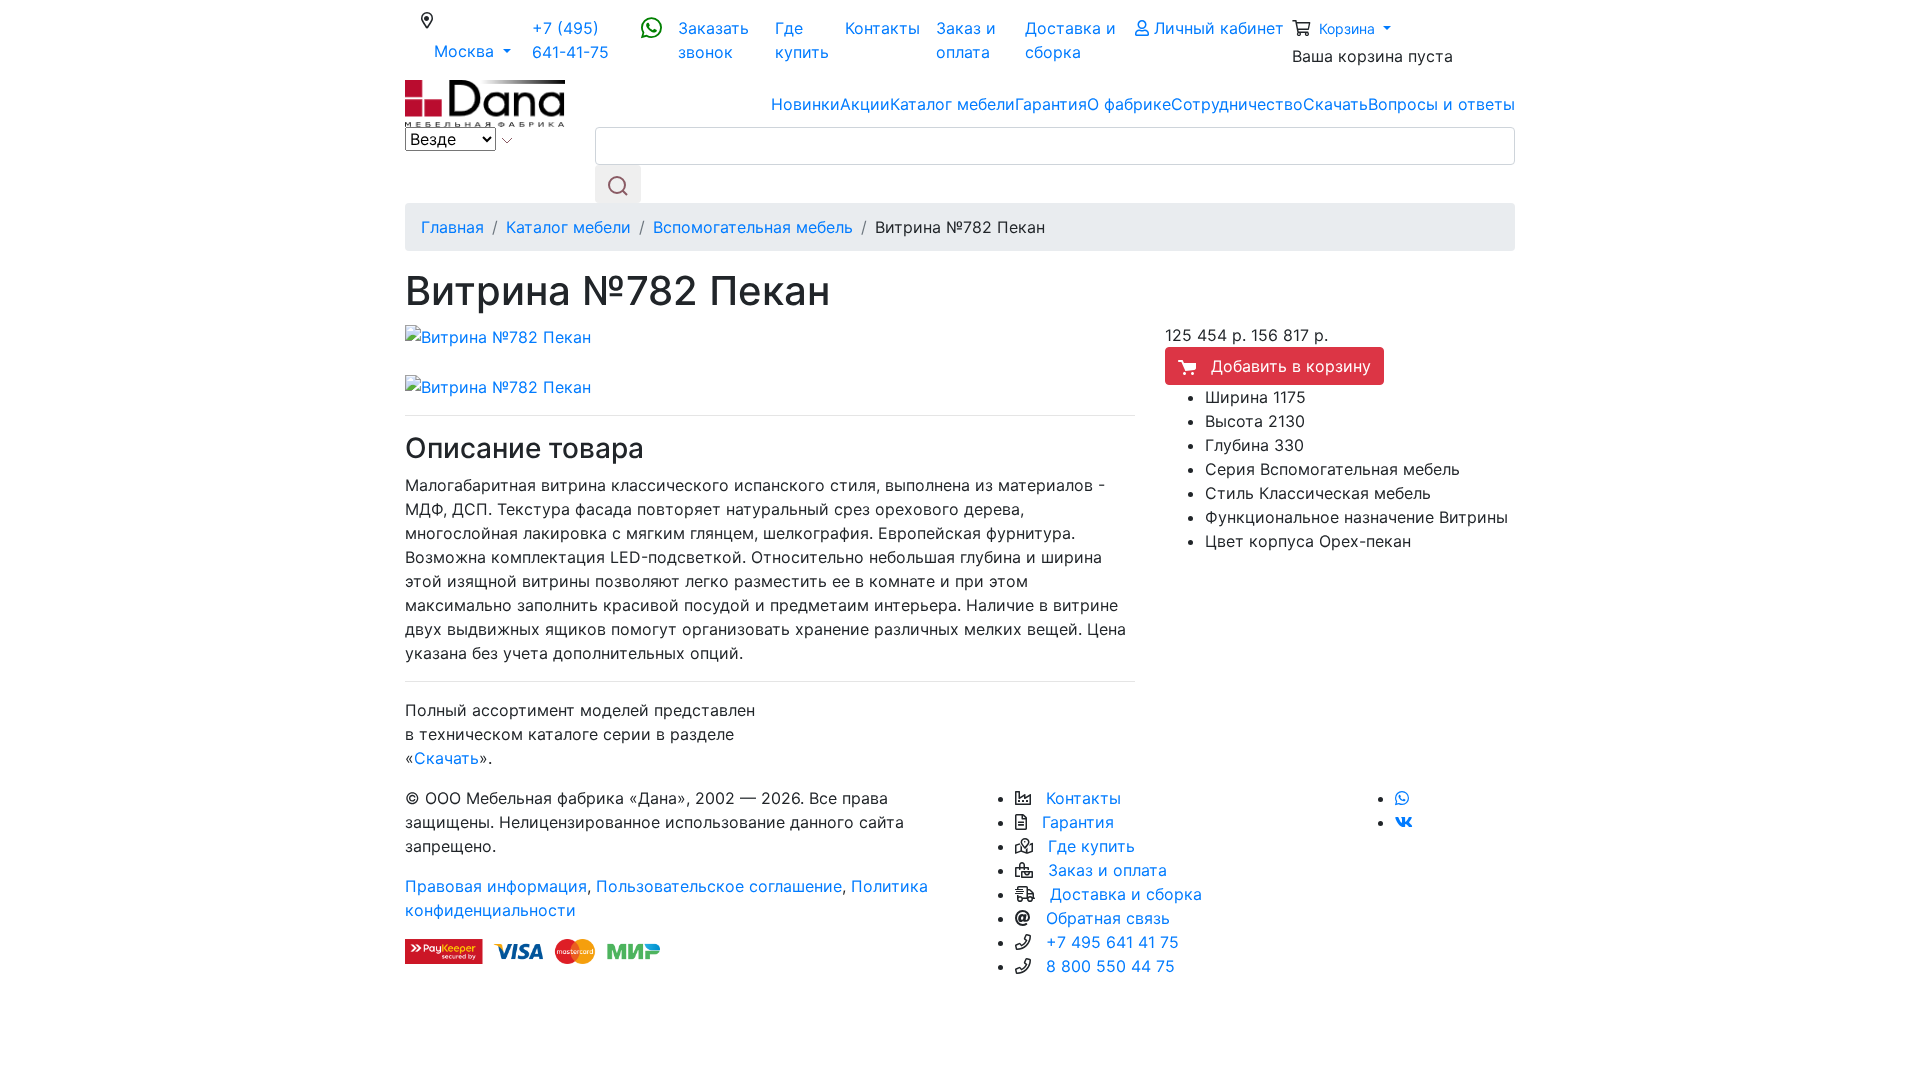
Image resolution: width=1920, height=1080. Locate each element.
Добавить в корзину (1283, 366)
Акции (865, 104)
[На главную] (485, 102)
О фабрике (1129, 104)
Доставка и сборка (1070, 40)
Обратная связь (1108, 918)
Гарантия (1051, 104)
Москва (479, 50)
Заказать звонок (713, 40)
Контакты (882, 28)
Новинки (805, 104)
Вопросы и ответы (1441, 104)
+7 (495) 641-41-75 (570, 40)
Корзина (1349, 28)
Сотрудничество (1237, 104)
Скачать (1335, 104)
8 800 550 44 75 (1110, 966)
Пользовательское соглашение (719, 886)
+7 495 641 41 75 (1112, 942)
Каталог (952, 104)
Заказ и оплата (966, 40)
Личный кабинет (1216, 28)
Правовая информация (496, 886)
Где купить (802, 40)
